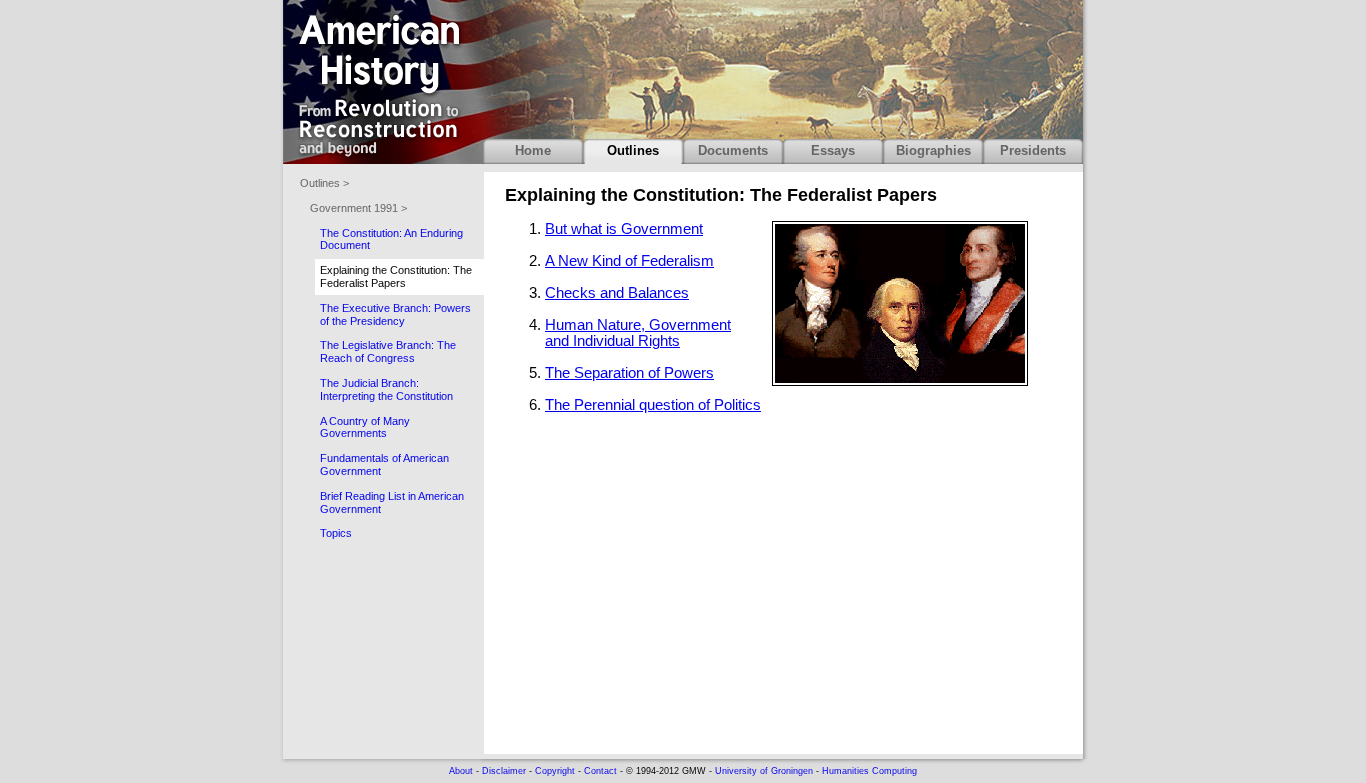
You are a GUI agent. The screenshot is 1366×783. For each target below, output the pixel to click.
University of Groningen (764, 771)
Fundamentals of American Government (384, 464)
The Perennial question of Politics (653, 405)
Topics (336, 533)
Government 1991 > (358, 208)
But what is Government (624, 229)
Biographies (933, 150)
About (461, 771)
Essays (833, 150)
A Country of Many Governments (365, 427)
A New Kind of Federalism (629, 261)
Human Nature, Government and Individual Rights (638, 333)
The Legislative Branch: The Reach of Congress (388, 351)
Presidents (1033, 150)
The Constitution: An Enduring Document (391, 239)
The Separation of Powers (629, 373)
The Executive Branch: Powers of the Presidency (395, 314)
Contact (600, 771)
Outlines (633, 150)
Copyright (555, 771)
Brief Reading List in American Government (392, 502)
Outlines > (324, 183)
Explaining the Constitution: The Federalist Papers (396, 276)
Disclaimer (504, 771)
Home (533, 150)
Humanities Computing (869, 771)
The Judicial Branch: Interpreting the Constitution (386, 389)
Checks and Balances (617, 293)
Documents (733, 150)
